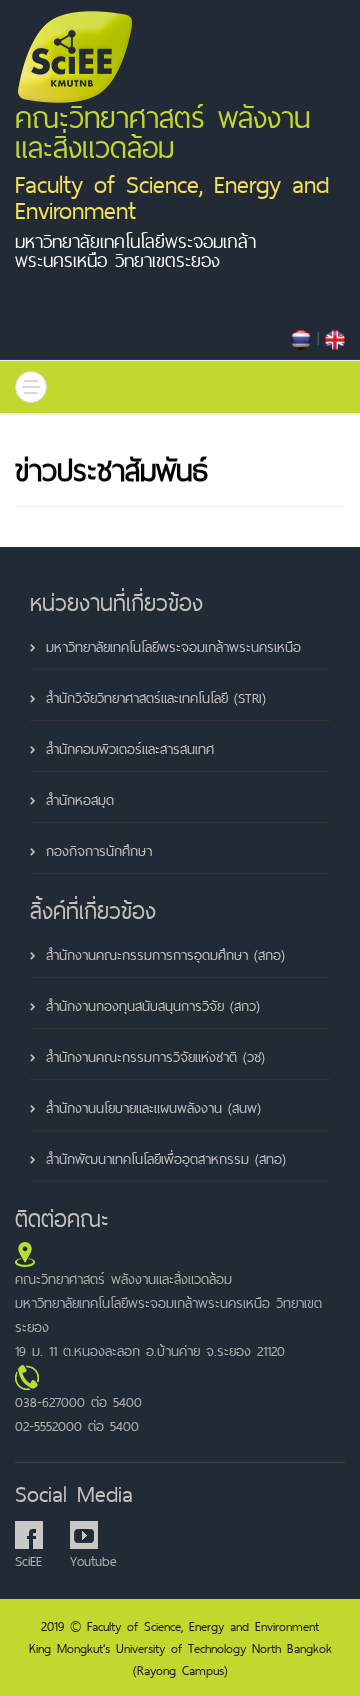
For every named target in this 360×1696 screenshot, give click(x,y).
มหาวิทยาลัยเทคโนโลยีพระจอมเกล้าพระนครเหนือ (173, 647)
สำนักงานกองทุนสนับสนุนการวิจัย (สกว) (153, 1006)
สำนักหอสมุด (80, 800)
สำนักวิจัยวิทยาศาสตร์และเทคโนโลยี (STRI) (156, 698)
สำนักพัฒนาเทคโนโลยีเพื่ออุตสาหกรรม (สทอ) (166, 1159)
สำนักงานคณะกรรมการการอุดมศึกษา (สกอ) (165, 955)
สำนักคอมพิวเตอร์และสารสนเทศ (130, 749)
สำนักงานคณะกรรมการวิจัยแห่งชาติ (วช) (155, 1057)
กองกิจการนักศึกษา (99, 851)
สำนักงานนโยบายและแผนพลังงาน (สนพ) (153, 1108)
